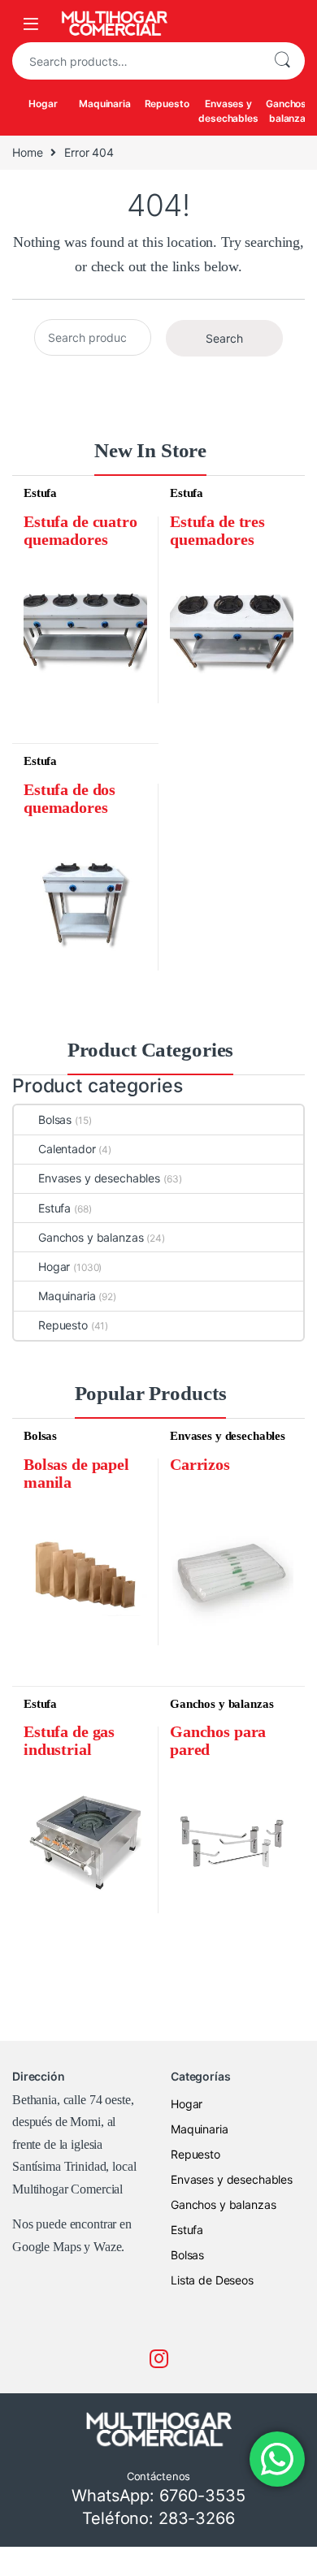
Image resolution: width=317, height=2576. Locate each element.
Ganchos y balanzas (91, 1237)
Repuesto (167, 104)
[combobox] (136, 61)
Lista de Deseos (212, 2280)
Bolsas (55, 1119)
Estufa (40, 493)
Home (27, 152)
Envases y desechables (228, 111)
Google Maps (46, 2247)
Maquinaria (105, 104)
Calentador (67, 1149)
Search (282, 61)
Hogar (43, 104)
